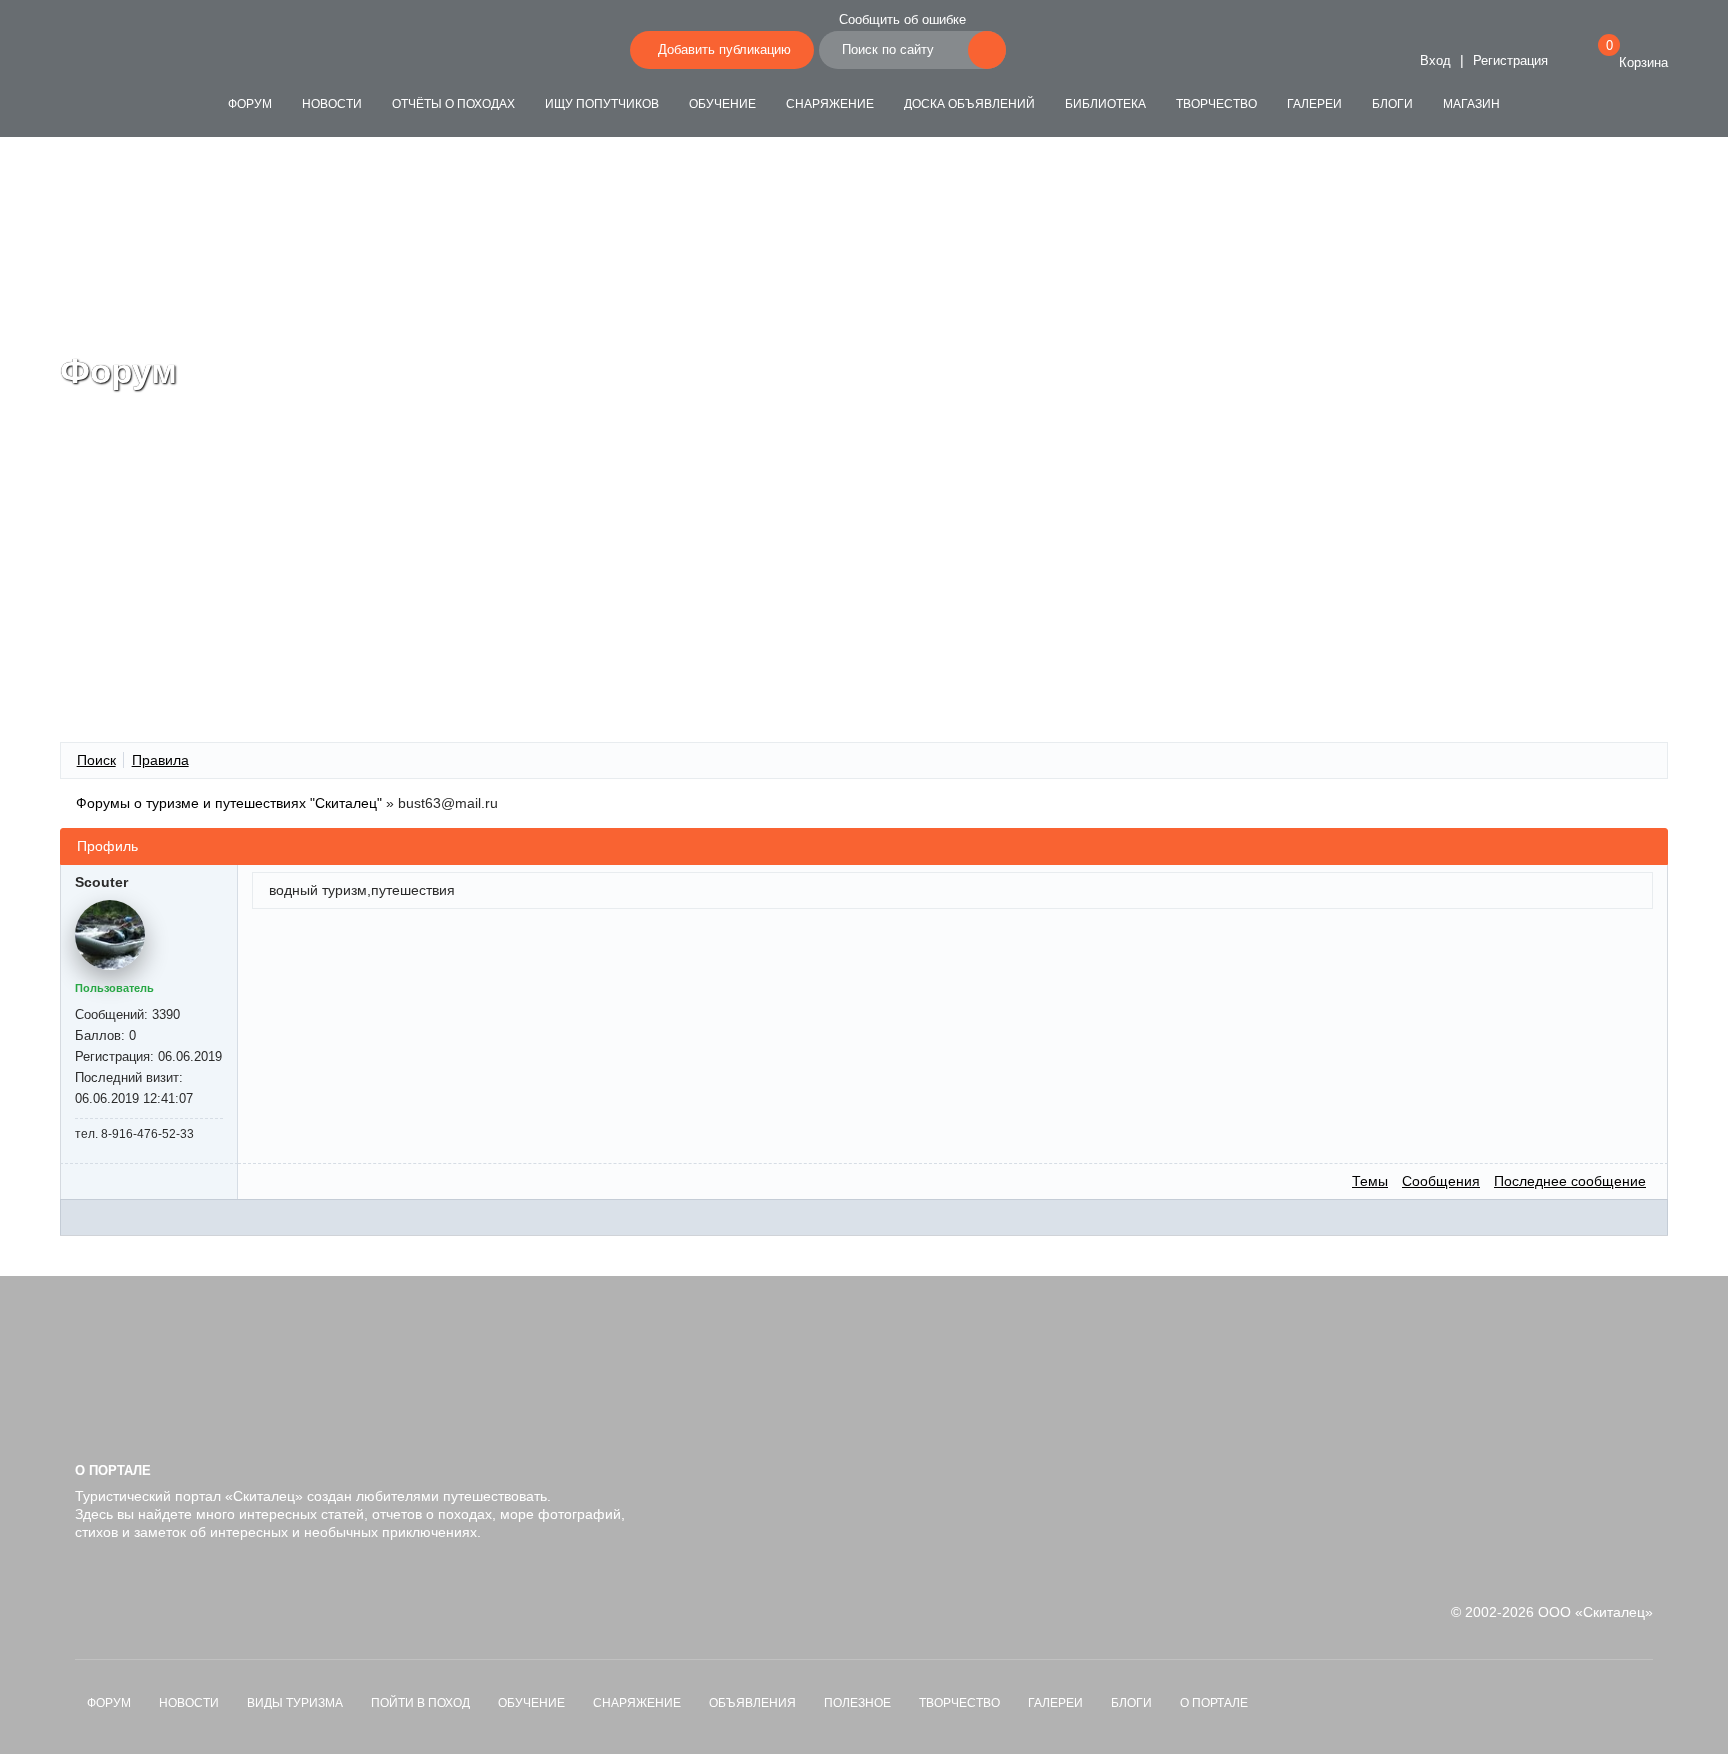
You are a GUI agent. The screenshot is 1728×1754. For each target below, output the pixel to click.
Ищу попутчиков (602, 104)
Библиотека (1105, 104)
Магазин (1471, 104)
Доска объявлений (969, 104)
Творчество (1216, 104)
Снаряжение (830, 104)
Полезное (857, 1703)
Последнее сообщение (1570, 1181)
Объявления (752, 1703)
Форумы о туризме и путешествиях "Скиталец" (229, 803)
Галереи (1314, 104)
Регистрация (1510, 61)
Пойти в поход (420, 1703)
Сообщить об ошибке (902, 20)
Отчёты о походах (453, 104)
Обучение (722, 104)
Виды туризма (295, 1703)
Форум (250, 104)
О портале (1214, 1703)
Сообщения (1441, 1181)
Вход (1433, 61)
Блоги (1392, 104)
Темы (1370, 1181)
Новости (332, 104)
